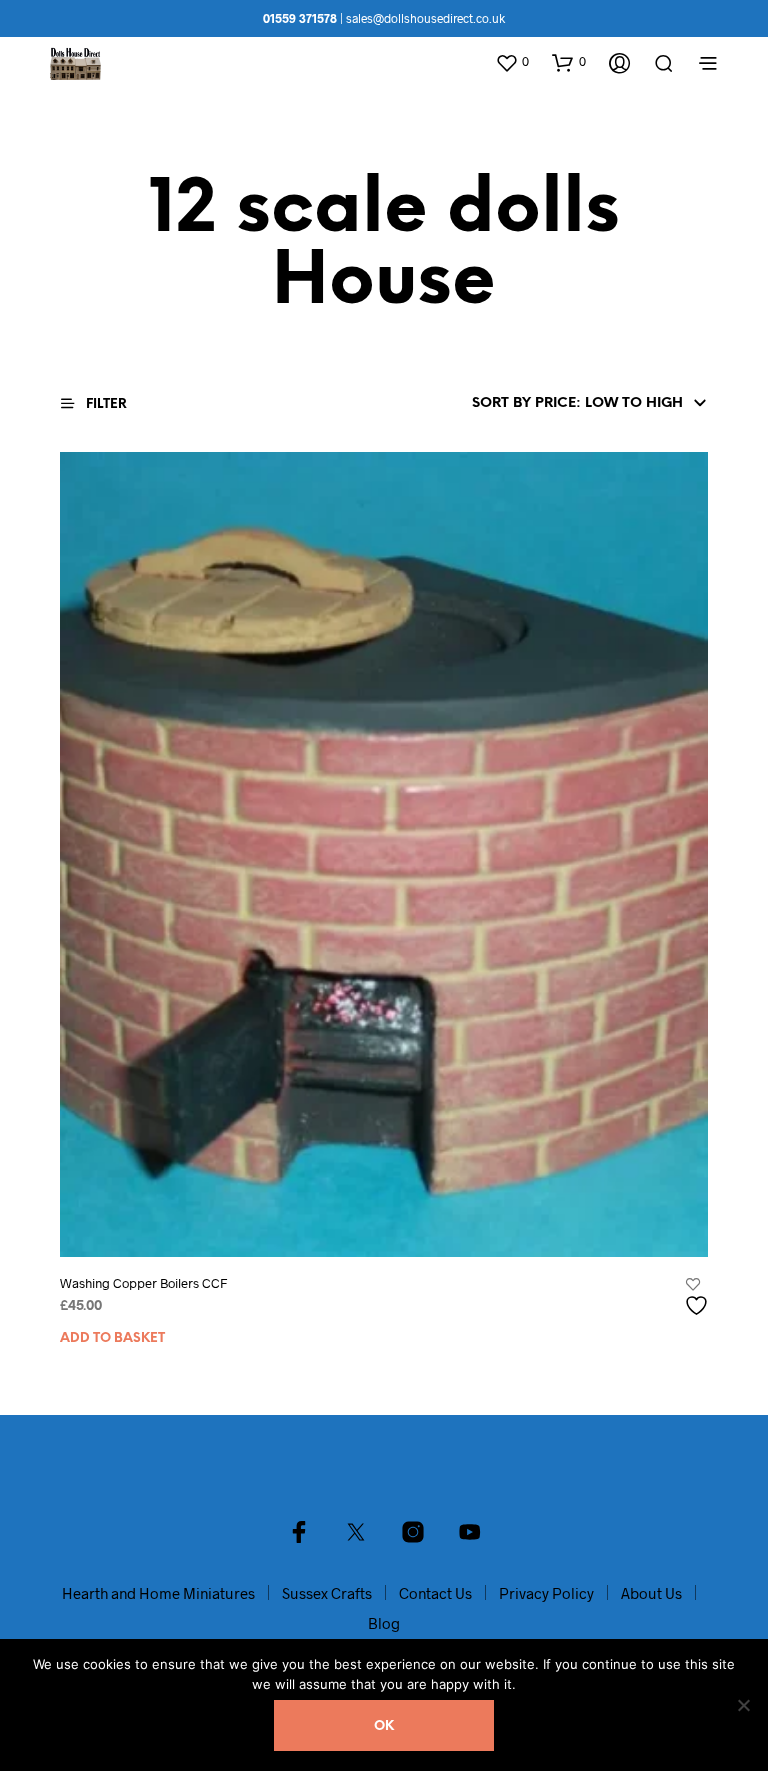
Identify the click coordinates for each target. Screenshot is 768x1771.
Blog (384, 1623)
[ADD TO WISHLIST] (699, 1297)
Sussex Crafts (327, 1593)
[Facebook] (299, 1532)
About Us (651, 1593)
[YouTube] (470, 1532)
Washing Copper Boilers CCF (143, 1283)
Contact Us (435, 1593)
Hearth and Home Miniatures (158, 1593)
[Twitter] (356, 1532)
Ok (384, 1726)
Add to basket (112, 1338)
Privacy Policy (546, 1593)
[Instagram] (413, 1532)
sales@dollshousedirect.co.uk (425, 18)
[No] (743, 1705)
